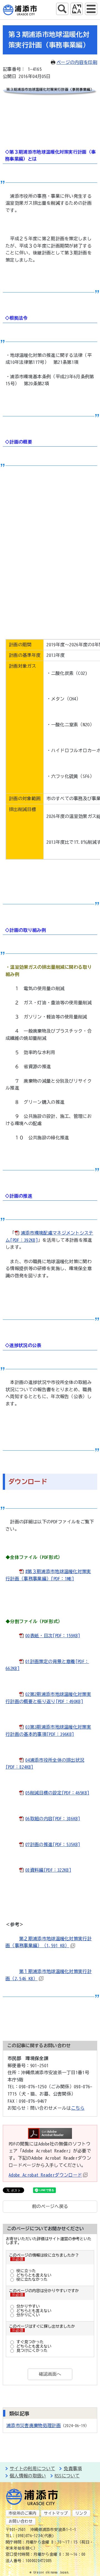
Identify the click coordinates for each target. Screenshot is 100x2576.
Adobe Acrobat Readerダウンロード (45, 2175)
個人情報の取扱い (28, 2476)
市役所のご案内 (22, 2513)
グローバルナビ (91, 9)
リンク (81, 2513)
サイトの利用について (32, 2469)
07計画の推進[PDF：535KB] (53, 1844)
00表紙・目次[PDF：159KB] (53, 1636)
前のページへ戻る (50, 2206)
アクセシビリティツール (77, 9)
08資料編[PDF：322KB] (48, 1870)
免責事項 (73, 2469)
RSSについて (67, 2476)
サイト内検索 (62, 9)
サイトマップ (56, 2513)
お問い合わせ (21, 2521)
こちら (78, 2108)
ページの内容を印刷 (77, 62)
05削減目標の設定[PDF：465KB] (57, 1793)
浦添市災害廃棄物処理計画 (34, 2425)
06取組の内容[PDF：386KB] (53, 1819)
